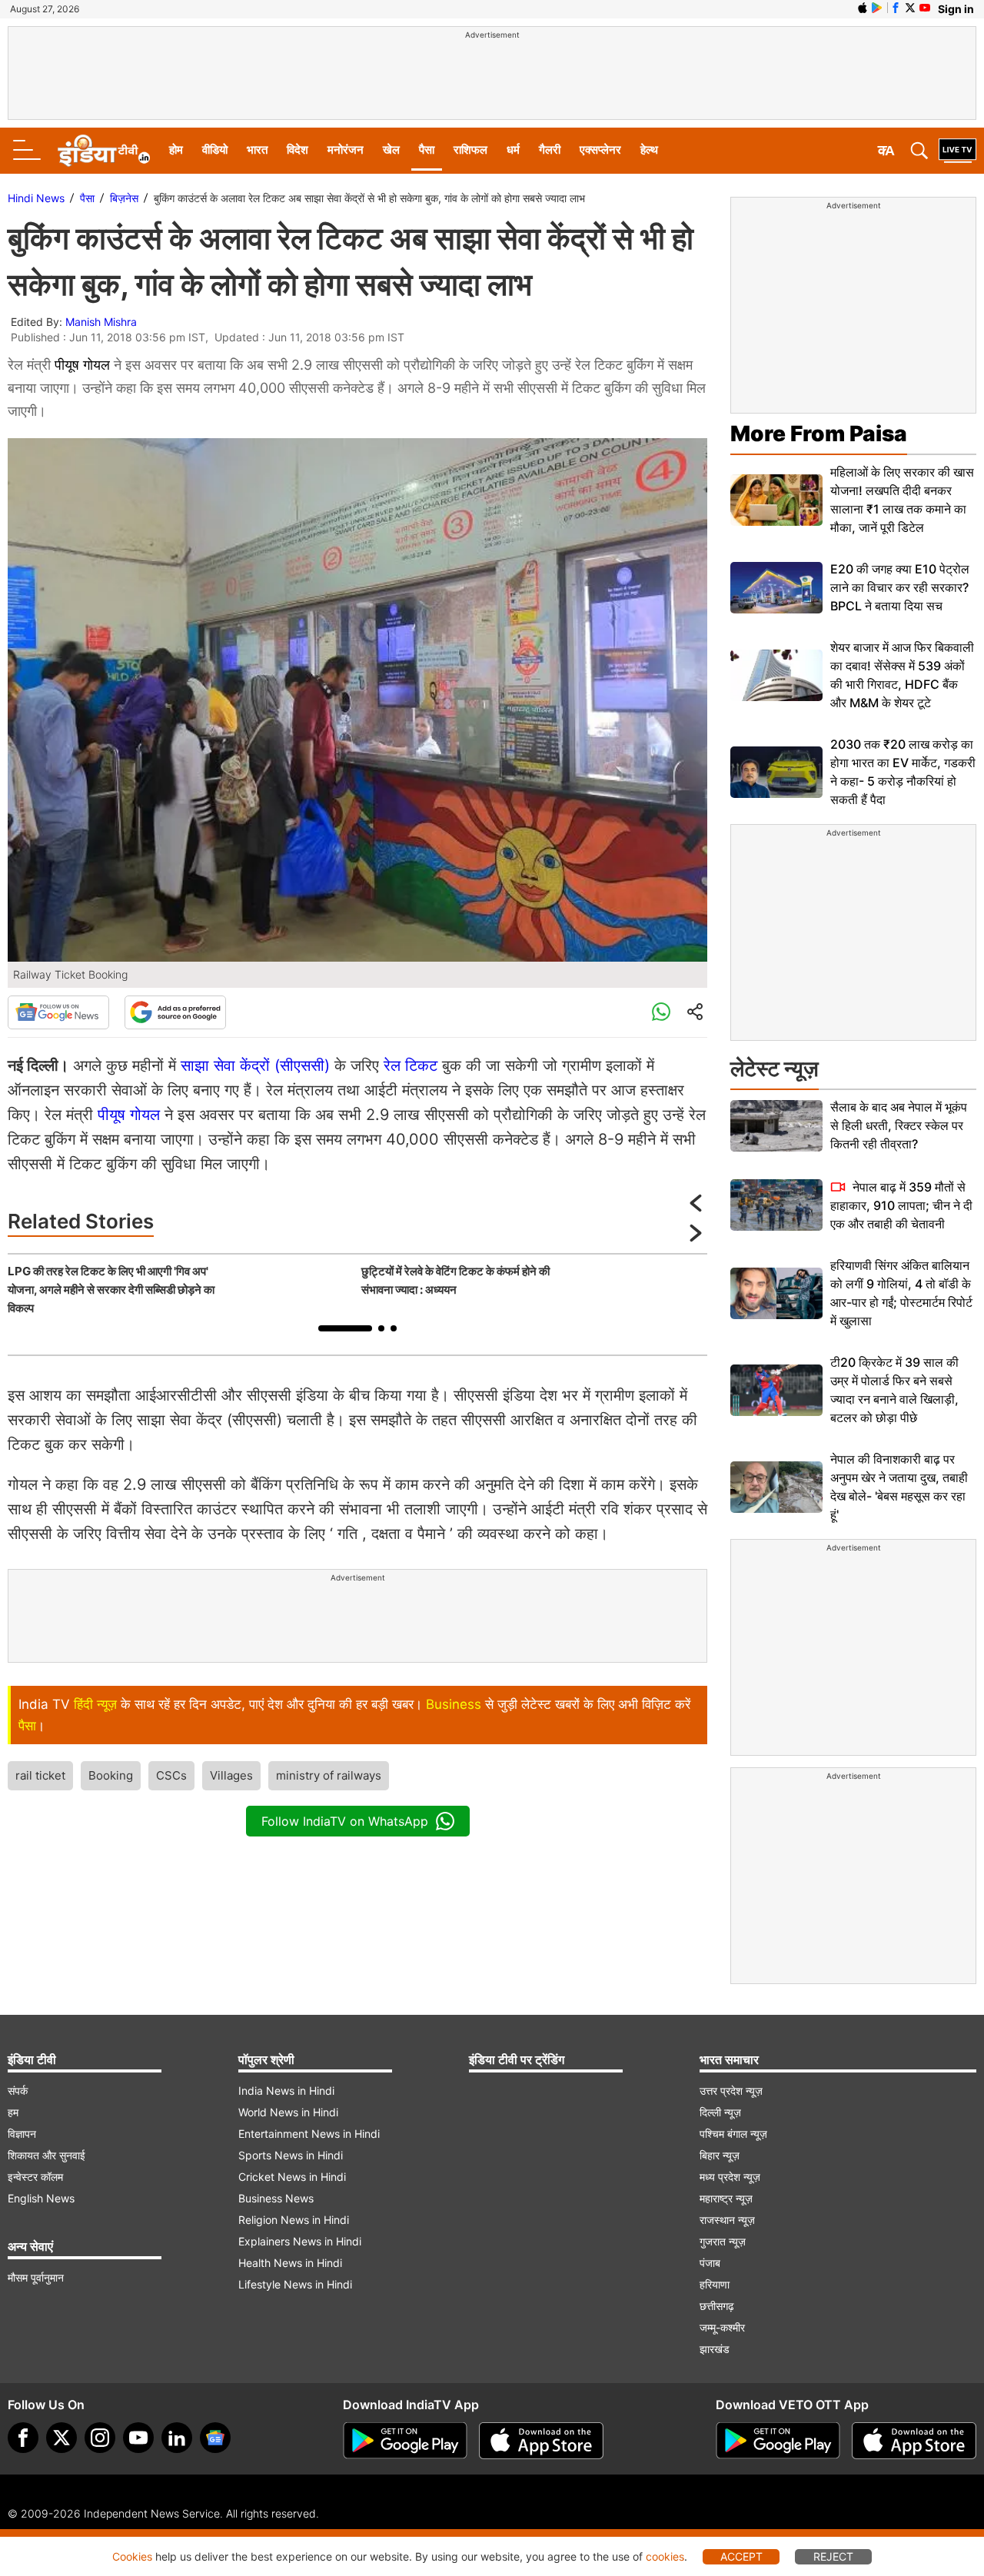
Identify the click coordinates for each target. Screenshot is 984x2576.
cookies (665, 2556)
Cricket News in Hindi (292, 2177)
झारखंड (715, 2349)
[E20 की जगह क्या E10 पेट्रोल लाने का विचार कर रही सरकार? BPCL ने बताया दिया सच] (776, 588)
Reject (833, 2556)
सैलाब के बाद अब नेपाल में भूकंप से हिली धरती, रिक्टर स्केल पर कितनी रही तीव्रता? (899, 1125)
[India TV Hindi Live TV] (957, 151)
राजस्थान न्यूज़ (727, 2220)
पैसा (427, 150)
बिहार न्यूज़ (720, 2155)
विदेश (298, 150)
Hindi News (36, 198)
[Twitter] (61, 2438)
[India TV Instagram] (100, 2438)
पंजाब (710, 2263)
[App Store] (541, 2441)
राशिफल (470, 150)
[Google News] (58, 1012)
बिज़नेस (124, 198)
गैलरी (550, 150)
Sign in (956, 9)
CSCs (171, 1775)
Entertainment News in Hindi (309, 2134)
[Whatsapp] (661, 1012)
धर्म (513, 150)
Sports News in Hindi (291, 2155)
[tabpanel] (181, 1290)
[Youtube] (138, 2438)
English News (41, 2198)
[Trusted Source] (175, 1012)
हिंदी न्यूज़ (95, 1704)
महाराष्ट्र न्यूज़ (726, 2198)
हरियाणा (715, 2284)
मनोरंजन (346, 150)
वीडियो (215, 150)
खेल (391, 150)
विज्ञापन (22, 2134)
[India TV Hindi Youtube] (925, 8)
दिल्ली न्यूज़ (720, 2112)
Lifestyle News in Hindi (295, 2284)
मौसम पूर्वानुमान (36, 2277)
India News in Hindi (286, 2091)
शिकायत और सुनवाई (47, 2155)
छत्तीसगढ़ (717, 2306)
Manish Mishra (101, 322)
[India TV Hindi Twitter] (910, 8)
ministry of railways (329, 1775)
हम (13, 2112)
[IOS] (863, 8)
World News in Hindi (288, 2112)
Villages (231, 1775)
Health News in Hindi (290, 2263)
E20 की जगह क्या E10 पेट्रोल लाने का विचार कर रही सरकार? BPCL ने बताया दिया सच (900, 587)
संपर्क (18, 2091)
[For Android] (778, 2441)
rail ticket (40, 1775)
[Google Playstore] (405, 2441)
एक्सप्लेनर (600, 150)
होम (176, 150)
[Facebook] (23, 2438)
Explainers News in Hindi (300, 2241)
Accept (741, 2556)
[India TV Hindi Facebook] (896, 8)
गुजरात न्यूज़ (723, 2241)
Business (454, 1704)
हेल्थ (649, 150)
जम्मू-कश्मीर (722, 2327)
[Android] (877, 8)
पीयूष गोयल (82, 365)
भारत (257, 150)
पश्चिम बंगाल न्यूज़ (733, 2134)
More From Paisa (819, 434)
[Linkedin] (177, 2438)
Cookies (132, 2556)
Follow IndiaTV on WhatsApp (345, 1821)
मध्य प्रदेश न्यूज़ (730, 2177)
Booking (111, 1775)
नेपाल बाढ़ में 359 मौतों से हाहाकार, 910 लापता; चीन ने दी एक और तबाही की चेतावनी (901, 1205)
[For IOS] (914, 2441)
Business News (276, 2198)
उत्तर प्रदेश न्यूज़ (731, 2091)
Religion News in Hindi (294, 2220)
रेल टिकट (411, 1065)
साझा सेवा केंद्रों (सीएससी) (255, 1065)
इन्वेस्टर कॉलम (35, 2177)
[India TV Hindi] (104, 151)
